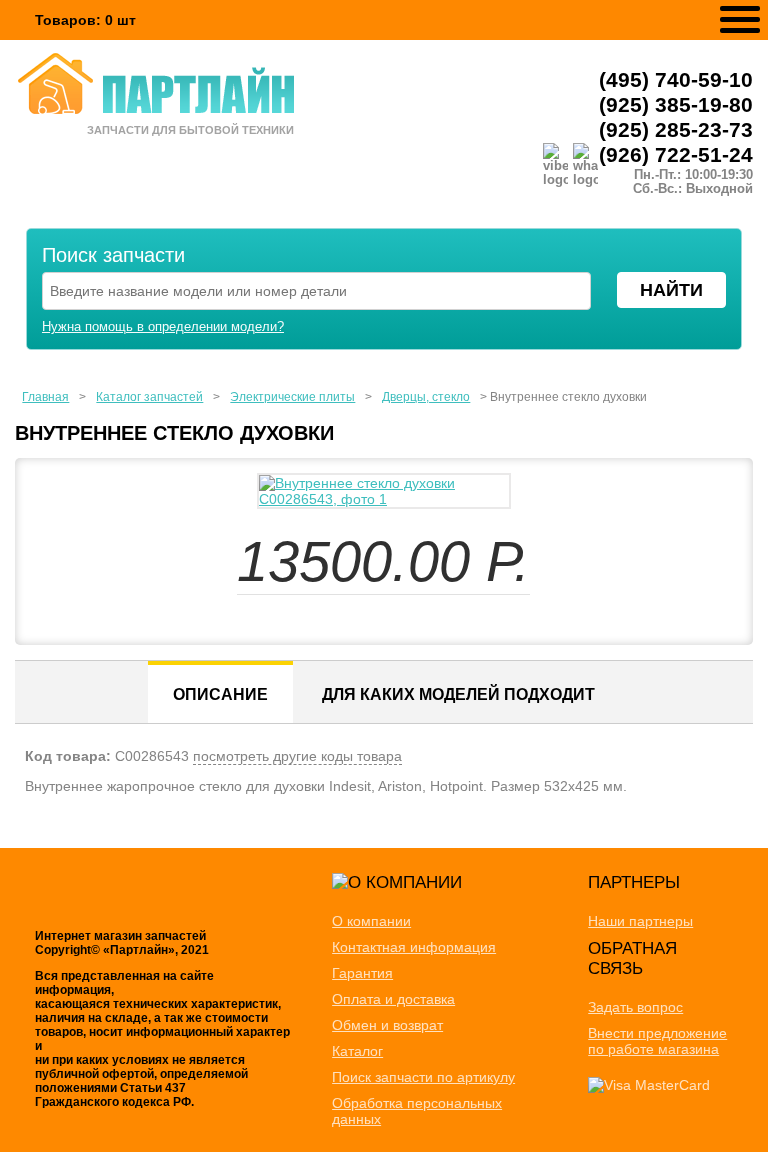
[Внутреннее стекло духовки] (384, 491)
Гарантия (362, 973)
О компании (371, 921)
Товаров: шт (85, 20)
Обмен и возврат (387, 1025)
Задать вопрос (635, 1007)
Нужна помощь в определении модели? (163, 327)
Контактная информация (414, 947)
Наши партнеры (640, 921)
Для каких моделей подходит (458, 694)
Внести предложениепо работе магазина (657, 1041)
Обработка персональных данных (417, 1111)
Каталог (357, 1051)
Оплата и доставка (393, 999)
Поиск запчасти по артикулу (423, 1077)
